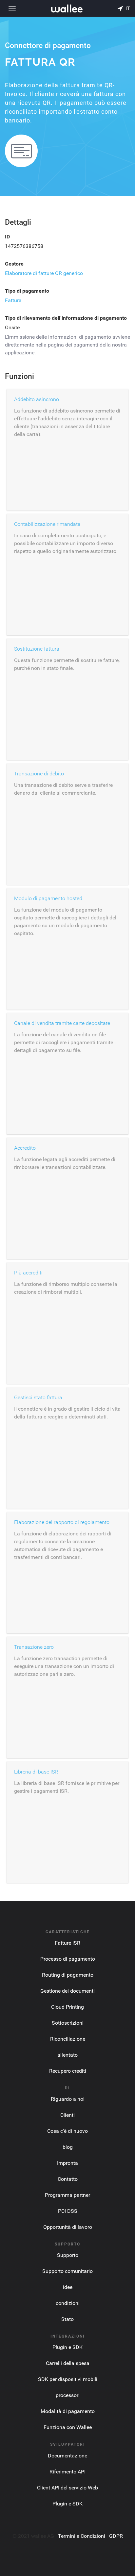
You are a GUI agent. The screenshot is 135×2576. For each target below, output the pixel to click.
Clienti (67, 2115)
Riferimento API (67, 2472)
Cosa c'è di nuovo (67, 2131)
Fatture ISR (67, 1943)
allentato (67, 2055)
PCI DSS (68, 2211)
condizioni (68, 2303)
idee (68, 2287)
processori (68, 2395)
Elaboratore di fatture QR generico (44, 273)
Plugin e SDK (67, 2347)
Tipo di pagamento (27, 291)
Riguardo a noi (68, 2099)
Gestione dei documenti (67, 1991)
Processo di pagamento (68, 1959)
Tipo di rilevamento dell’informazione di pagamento (66, 318)
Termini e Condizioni (82, 2536)
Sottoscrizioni (68, 2023)
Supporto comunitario (67, 2271)
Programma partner (67, 2195)
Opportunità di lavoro (68, 2227)
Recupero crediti (68, 2071)
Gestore (14, 264)
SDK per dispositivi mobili (68, 2379)
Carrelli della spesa (68, 2363)
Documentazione (67, 2456)
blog (68, 2147)
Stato (67, 2319)
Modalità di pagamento (68, 2411)
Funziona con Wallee (68, 2427)
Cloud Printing (67, 2007)
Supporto (68, 2255)
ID (7, 237)
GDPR (116, 2536)
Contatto (68, 2179)
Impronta (67, 2163)
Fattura (13, 300)
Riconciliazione (68, 2039)
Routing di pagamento (68, 1975)
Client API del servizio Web (67, 2488)
